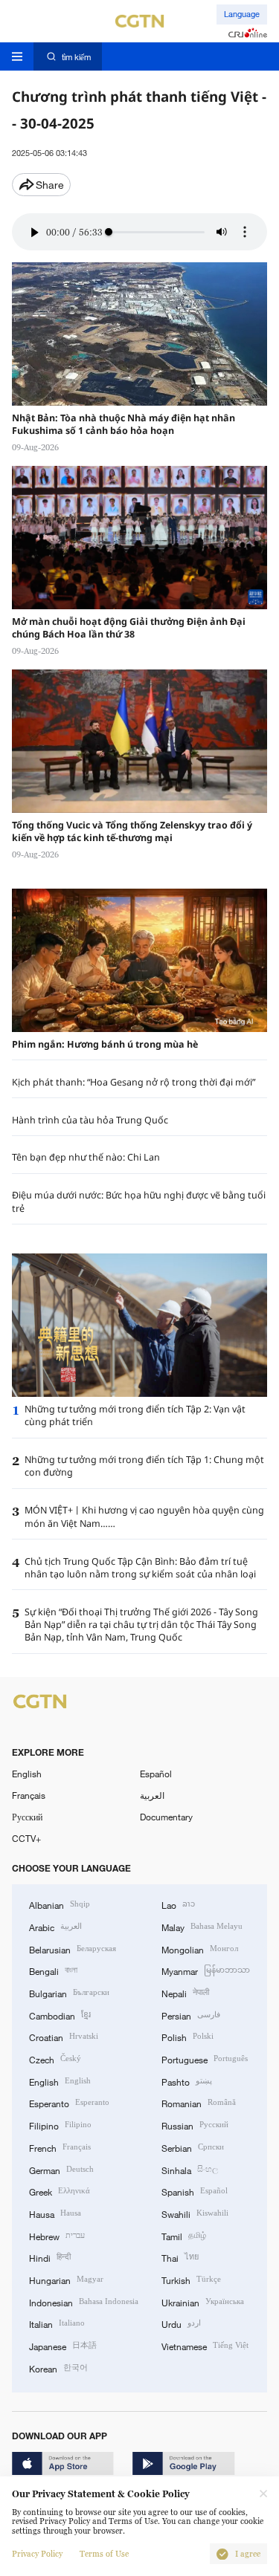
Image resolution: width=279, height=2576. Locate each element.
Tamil (184, 2235)
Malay (202, 1926)
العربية (152, 1795)
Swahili (195, 2213)
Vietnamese (205, 2345)
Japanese (63, 2345)
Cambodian (60, 2015)
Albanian (60, 1904)
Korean (58, 2368)
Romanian (199, 2102)
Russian (195, 2125)
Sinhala (190, 2169)
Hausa (55, 2213)
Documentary (166, 1817)
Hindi (50, 2257)
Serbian (193, 2147)
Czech (55, 2058)
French (60, 2147)
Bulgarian (69, 1992)
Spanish (195, 2191)
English (27, 1774)
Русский (27, 1817)
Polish (187, 2036)
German (61, 2169)
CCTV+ (26, 1838)
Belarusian (73, 1949)
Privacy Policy (37, 2554)
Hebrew (57, 2235)
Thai (180, 2257)
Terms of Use (104, 2554)
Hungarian (66, 2279)
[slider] (109, 232)
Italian (57, 2323)
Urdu (181, 2323)
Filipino (60, 2125)
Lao (178, 1904)
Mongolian (200, 1949)
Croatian (64, 2036)
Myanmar (206, 1970)
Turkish (191, 2279)
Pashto (187, 2081)
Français (29, 1795)
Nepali (185, 1992)
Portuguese (205, 2058)
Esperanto (69, 2102)
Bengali (53, 1970)
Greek (60, 2191)
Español (156, 1774)
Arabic (55, 1926)
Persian (191, 2015)
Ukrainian (203, 2301)
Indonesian (84, 2301)
